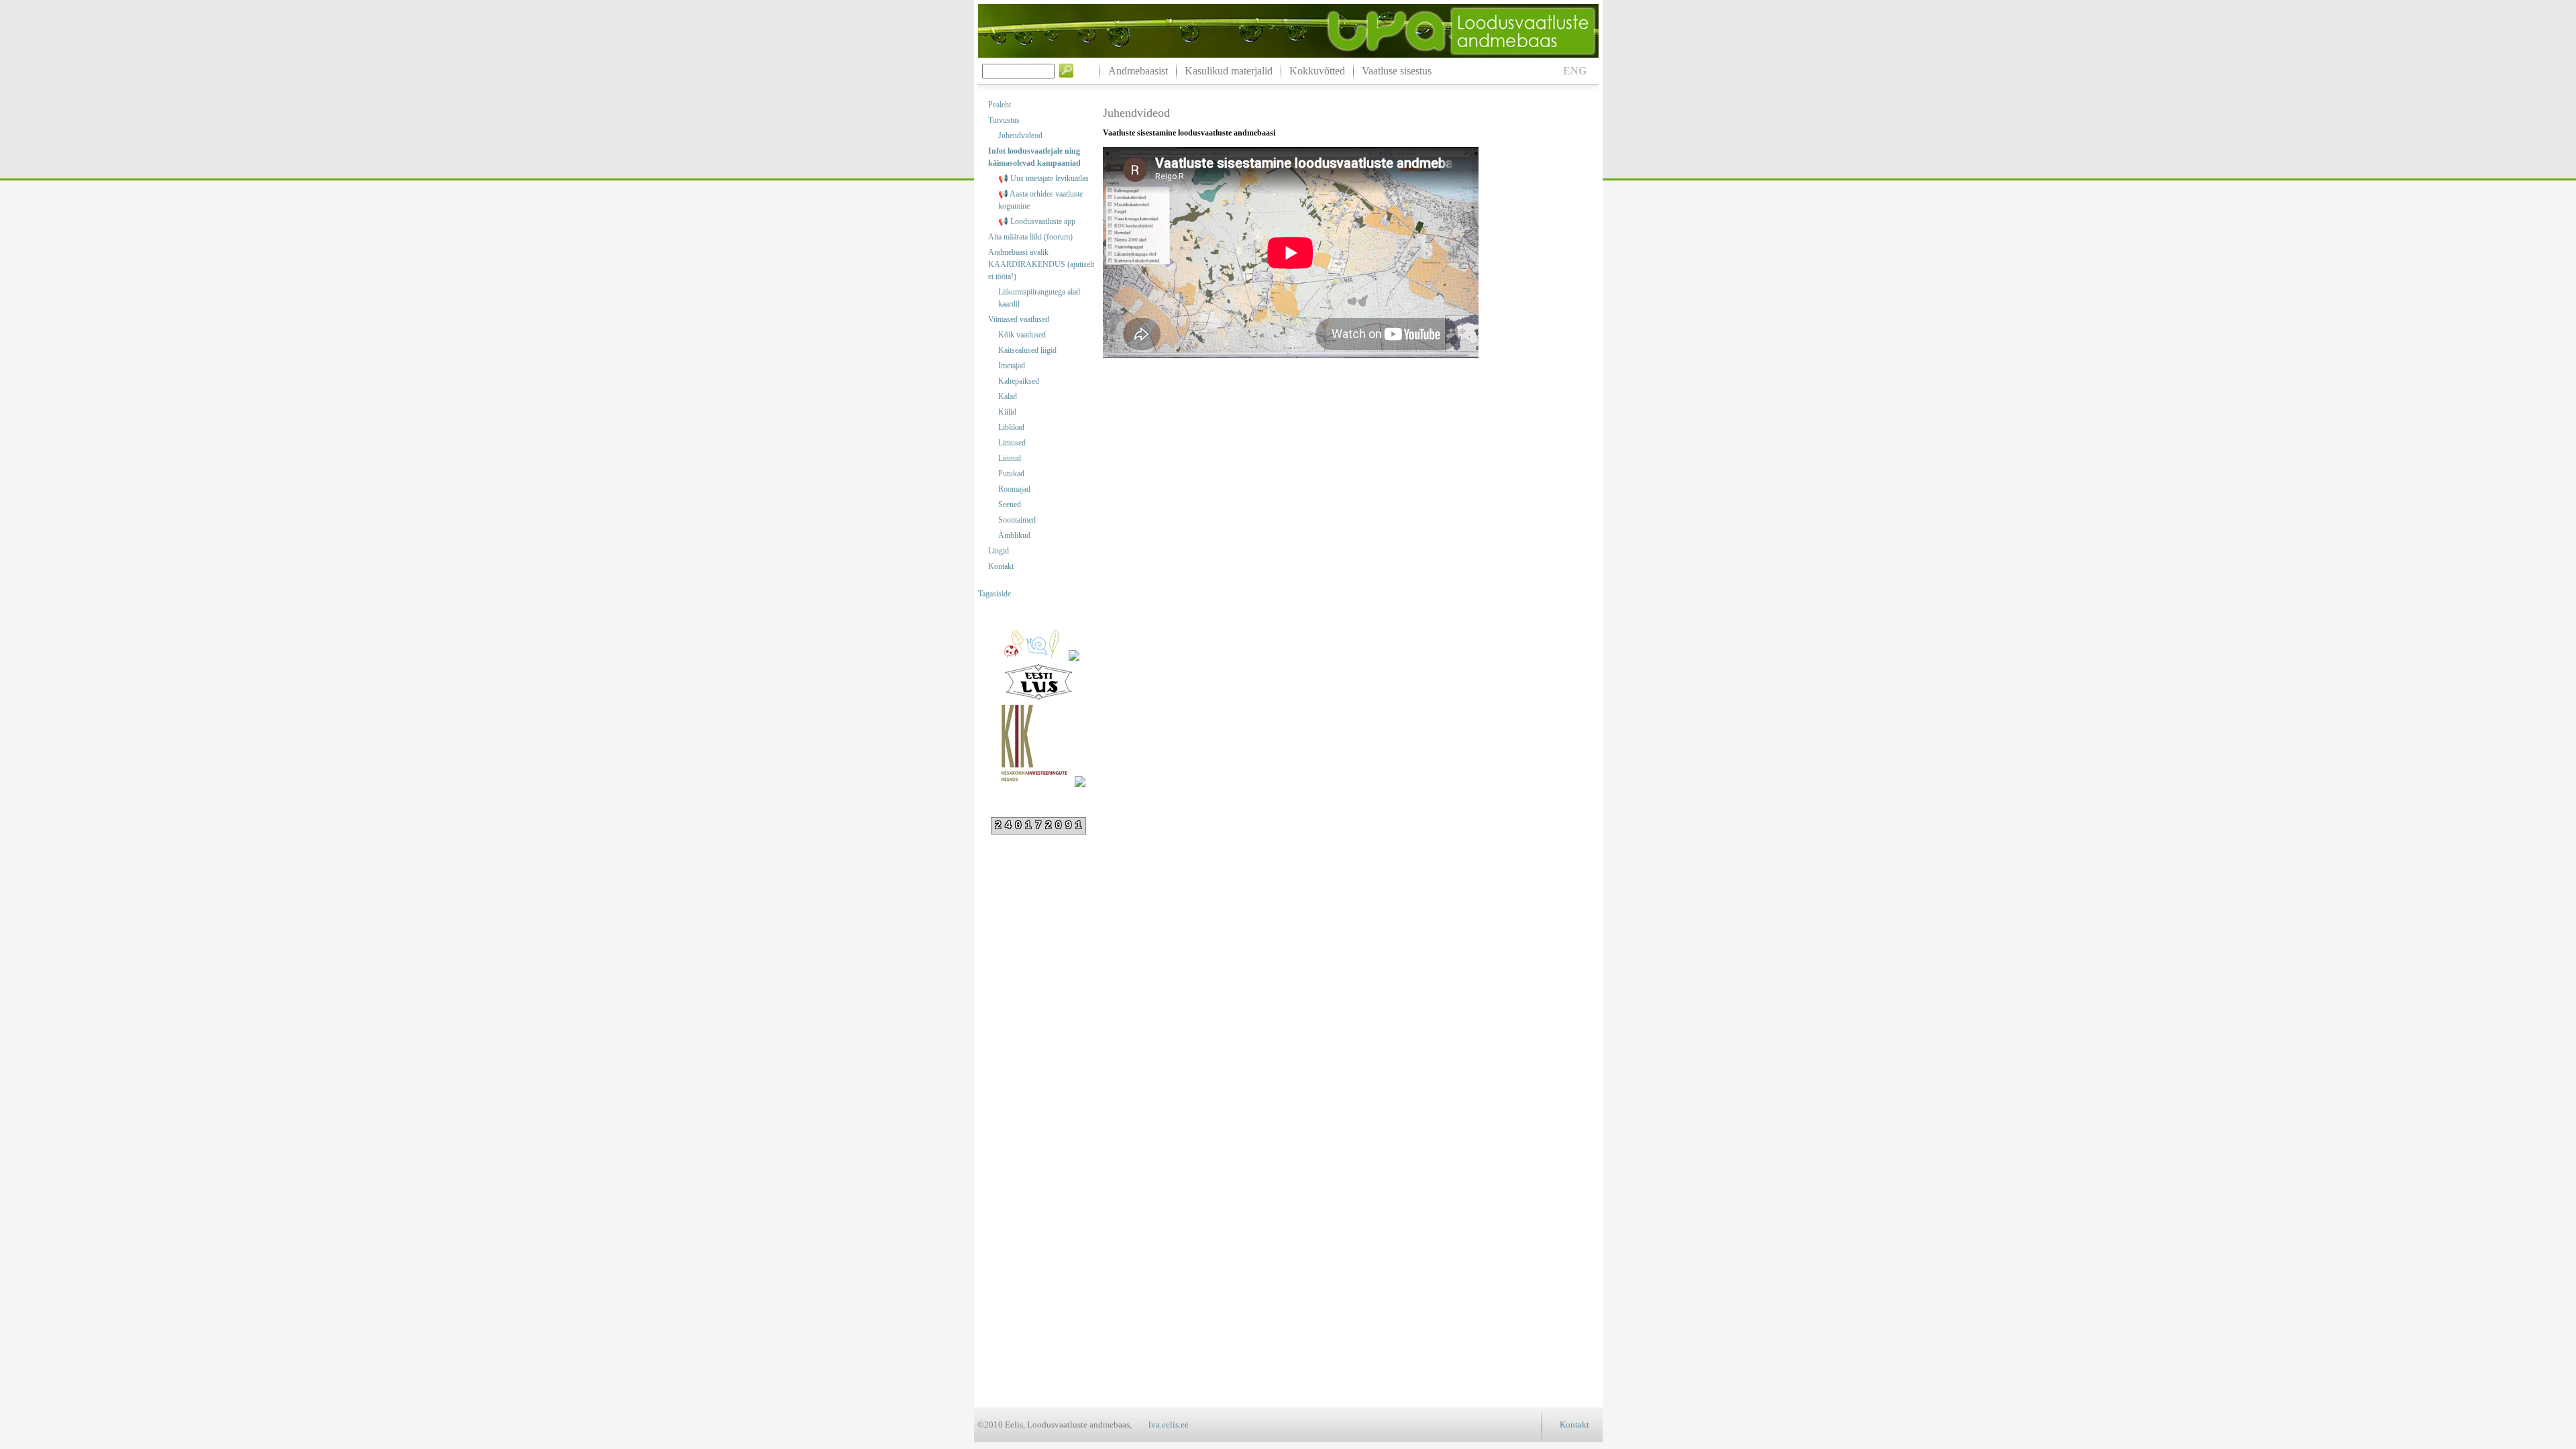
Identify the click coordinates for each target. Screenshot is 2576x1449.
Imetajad (1012, 366)
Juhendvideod (1020, 136)
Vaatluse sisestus (1397, 71)
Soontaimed (1017, 520)
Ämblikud (1014, 535)
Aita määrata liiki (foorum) (1030, 237)
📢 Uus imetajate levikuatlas (1043, 178)
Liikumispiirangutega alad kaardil (1039, 298)
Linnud (1010, 458)
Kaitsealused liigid (1027, 350)
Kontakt (1001, 566)
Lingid (999, 551)
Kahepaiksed (1019, 381)
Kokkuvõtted (1317, 71)
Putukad (1011, 474)
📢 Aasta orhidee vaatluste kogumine (1040, 200)
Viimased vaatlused (1019, 319)
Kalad (1008, 396)
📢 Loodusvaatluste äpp (1037, 221)
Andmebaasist (1138, 71)
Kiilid (1007, 412)
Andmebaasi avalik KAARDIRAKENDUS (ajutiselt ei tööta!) (1041, 264)
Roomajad (1014, 489)
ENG (1575, 71)
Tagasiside (995, 594)
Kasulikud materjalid (1229, 71)
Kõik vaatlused (1022, 335)
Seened (1010, 504)
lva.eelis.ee (1169, 1425)
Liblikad (1011, 427)
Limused (1012, 443)
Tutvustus (1004, 120)
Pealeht (1000, 105)
